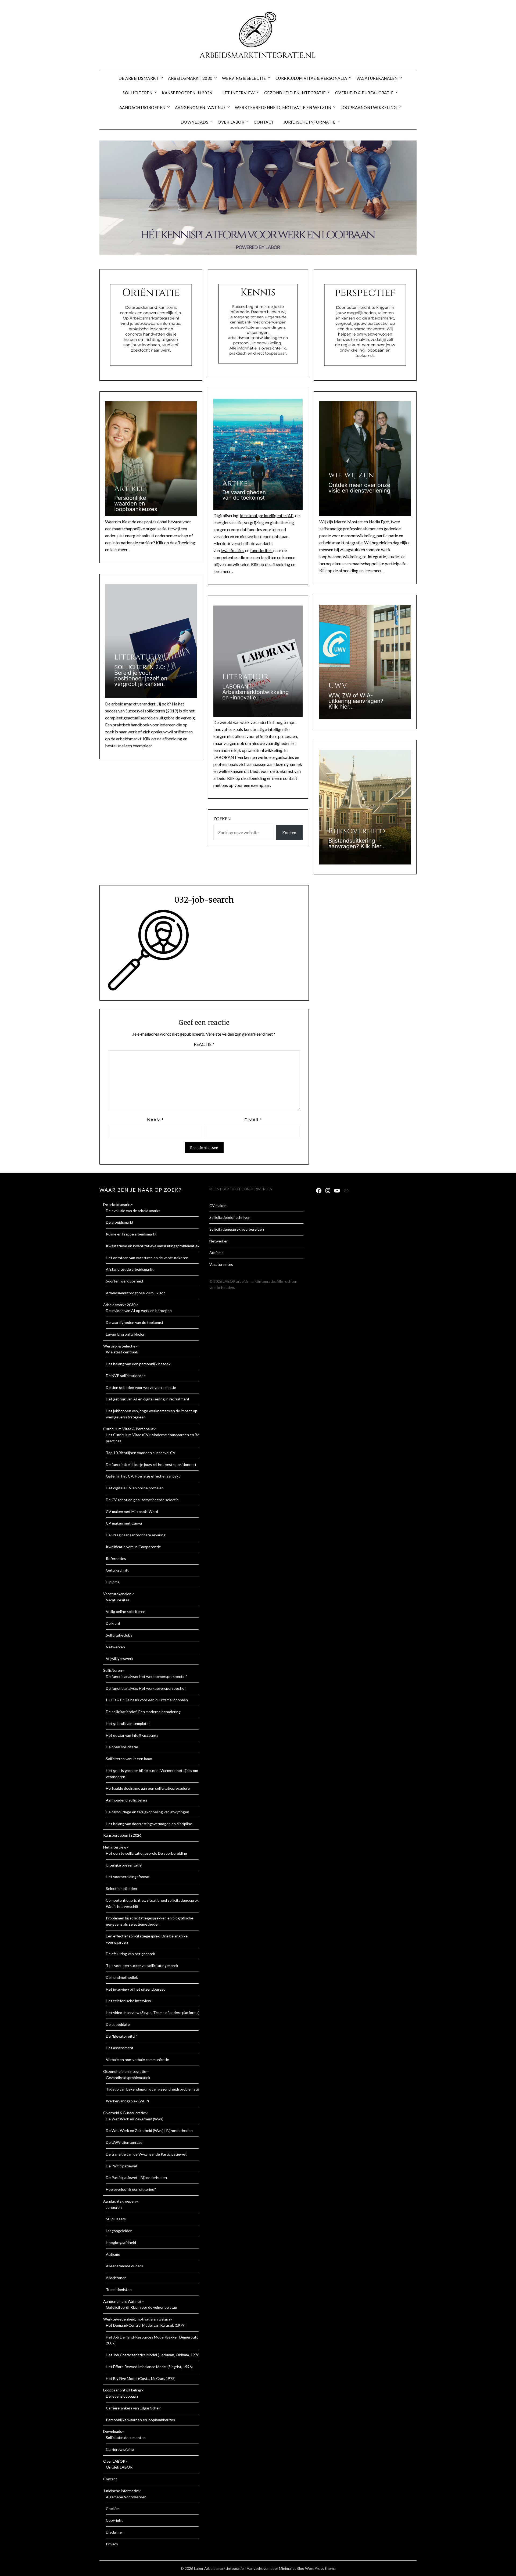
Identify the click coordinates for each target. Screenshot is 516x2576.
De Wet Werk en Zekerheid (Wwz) (135, 2119)
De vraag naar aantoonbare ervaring (136, 1535)
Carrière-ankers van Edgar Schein (134, 2408)
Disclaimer (114, 2532)
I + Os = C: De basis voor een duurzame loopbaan (147, 1700)
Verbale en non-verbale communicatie (137, 2060)
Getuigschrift (117, 1570)
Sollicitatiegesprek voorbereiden (237, 1229)
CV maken (218, 1206)
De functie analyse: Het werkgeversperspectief (146, 1688)
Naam (155, 1120)
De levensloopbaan (122, 2396)
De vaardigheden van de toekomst (135, 1322)
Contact (264, 122)
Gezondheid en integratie (295, 93)
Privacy (112, 2544)
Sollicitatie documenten (126, 2438)
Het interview (238, 93)
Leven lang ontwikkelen (126, 1334)
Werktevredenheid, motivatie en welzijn (283, 107)
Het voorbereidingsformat (128, 1877)
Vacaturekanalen (377, 78)
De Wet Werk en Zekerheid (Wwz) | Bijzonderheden (149, 2130)
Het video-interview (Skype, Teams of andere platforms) (153, 2013)
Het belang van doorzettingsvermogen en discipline (149, 1824)
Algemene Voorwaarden (126, 2497)
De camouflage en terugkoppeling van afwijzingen (148, 1812)
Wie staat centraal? (122, 1352)
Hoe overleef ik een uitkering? (131, 2189)
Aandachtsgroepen (142, 107)
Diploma (113, 1582)
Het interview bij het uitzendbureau (136, 1989)
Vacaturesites (118, 1600)
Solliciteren (137, 93)
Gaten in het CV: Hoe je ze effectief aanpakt (143, 1476)
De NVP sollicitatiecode (126, 1376)
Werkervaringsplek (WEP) (127, 2101)
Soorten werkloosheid (124, 1281)
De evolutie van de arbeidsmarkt (133, 1211)
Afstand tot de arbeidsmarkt (130, 1269)
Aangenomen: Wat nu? (200, 107)
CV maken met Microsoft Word (132, 1512)
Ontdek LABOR (119, 2467)
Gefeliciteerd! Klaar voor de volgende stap (141, 2307)
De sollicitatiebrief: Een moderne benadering (143, 1712)
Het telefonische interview (128, 2001)
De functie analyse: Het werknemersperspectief (146, 1676)
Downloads (195, 122)
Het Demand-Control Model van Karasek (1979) (146, 2325)
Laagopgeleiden (119, 2231)
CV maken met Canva (124, 1523)
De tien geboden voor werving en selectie (141, 1387)
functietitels (261, 550)
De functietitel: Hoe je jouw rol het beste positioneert (151, 1464)
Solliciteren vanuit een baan (129, 1759)
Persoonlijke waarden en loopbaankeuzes (140, 2420)
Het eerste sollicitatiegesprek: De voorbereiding (146, 1853)
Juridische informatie (310, 122)
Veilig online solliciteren (126, 1611)
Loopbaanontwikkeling (369, 107)
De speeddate (118, 2024)
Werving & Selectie (244, 78)
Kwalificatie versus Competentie (133, 1547)
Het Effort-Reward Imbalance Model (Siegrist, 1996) (149, 2367)
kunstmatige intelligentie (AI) (267, 515)
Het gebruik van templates (128, 1723)
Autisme (113, 2254)
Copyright (114, 2520)
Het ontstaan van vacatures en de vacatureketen (147, 1258)
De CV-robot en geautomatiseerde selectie (142, 1500)
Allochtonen (116, 2278)
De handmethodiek (122, 1977)
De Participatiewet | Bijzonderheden (136, 2177)
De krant (113, 1623)
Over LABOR (231, 122)
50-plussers (116, 2219)
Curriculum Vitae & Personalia (311, 78)
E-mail (253, 1120)
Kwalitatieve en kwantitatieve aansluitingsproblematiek (153, 1246)
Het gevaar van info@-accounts (132, 1735)
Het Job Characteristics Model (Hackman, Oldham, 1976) (153, 2355)
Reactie (204, 1044)
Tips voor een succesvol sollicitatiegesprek (142, 1966)
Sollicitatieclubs (119, 1635)
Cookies (113, 2508)
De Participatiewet (122, 2166)
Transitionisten (119, 2289)
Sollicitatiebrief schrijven (230, 1217)
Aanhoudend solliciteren (126, 1800)
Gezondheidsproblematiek (128, 2078)
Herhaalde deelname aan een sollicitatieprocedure (148, 1788)
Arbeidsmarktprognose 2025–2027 (135, 1293)
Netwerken (115, 1647)
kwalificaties (232, 550)
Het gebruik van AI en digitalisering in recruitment (148, 1399)
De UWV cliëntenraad (124, 2142)
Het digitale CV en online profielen (135, 1488)
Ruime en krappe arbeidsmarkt (131, 1234)
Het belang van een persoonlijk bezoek (138, 1364)
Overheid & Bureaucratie (364, 93)
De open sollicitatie (122, 1747)
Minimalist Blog (292, 2568)
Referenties (116, 1559)
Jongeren (114, 2207)
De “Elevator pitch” (122, 2036)
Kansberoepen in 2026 (187, 93)
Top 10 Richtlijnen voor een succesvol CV (141, 1453)
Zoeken (222, 818)
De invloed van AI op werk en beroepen (139, 1311)
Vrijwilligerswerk (120, 1658)
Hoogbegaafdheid (121, 2242)
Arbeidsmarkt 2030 (190, 78)
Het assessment (120, 2048)
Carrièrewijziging (120, 2449)
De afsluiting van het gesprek (130, 1954)
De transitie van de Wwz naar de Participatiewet (146, 2154)
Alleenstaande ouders (124, 2266)
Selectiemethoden (121, 1888)
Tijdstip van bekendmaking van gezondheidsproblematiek (154, 2089)
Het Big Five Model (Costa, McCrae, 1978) (141, 2378)
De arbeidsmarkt (139, 78)
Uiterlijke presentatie (124, 1865)
